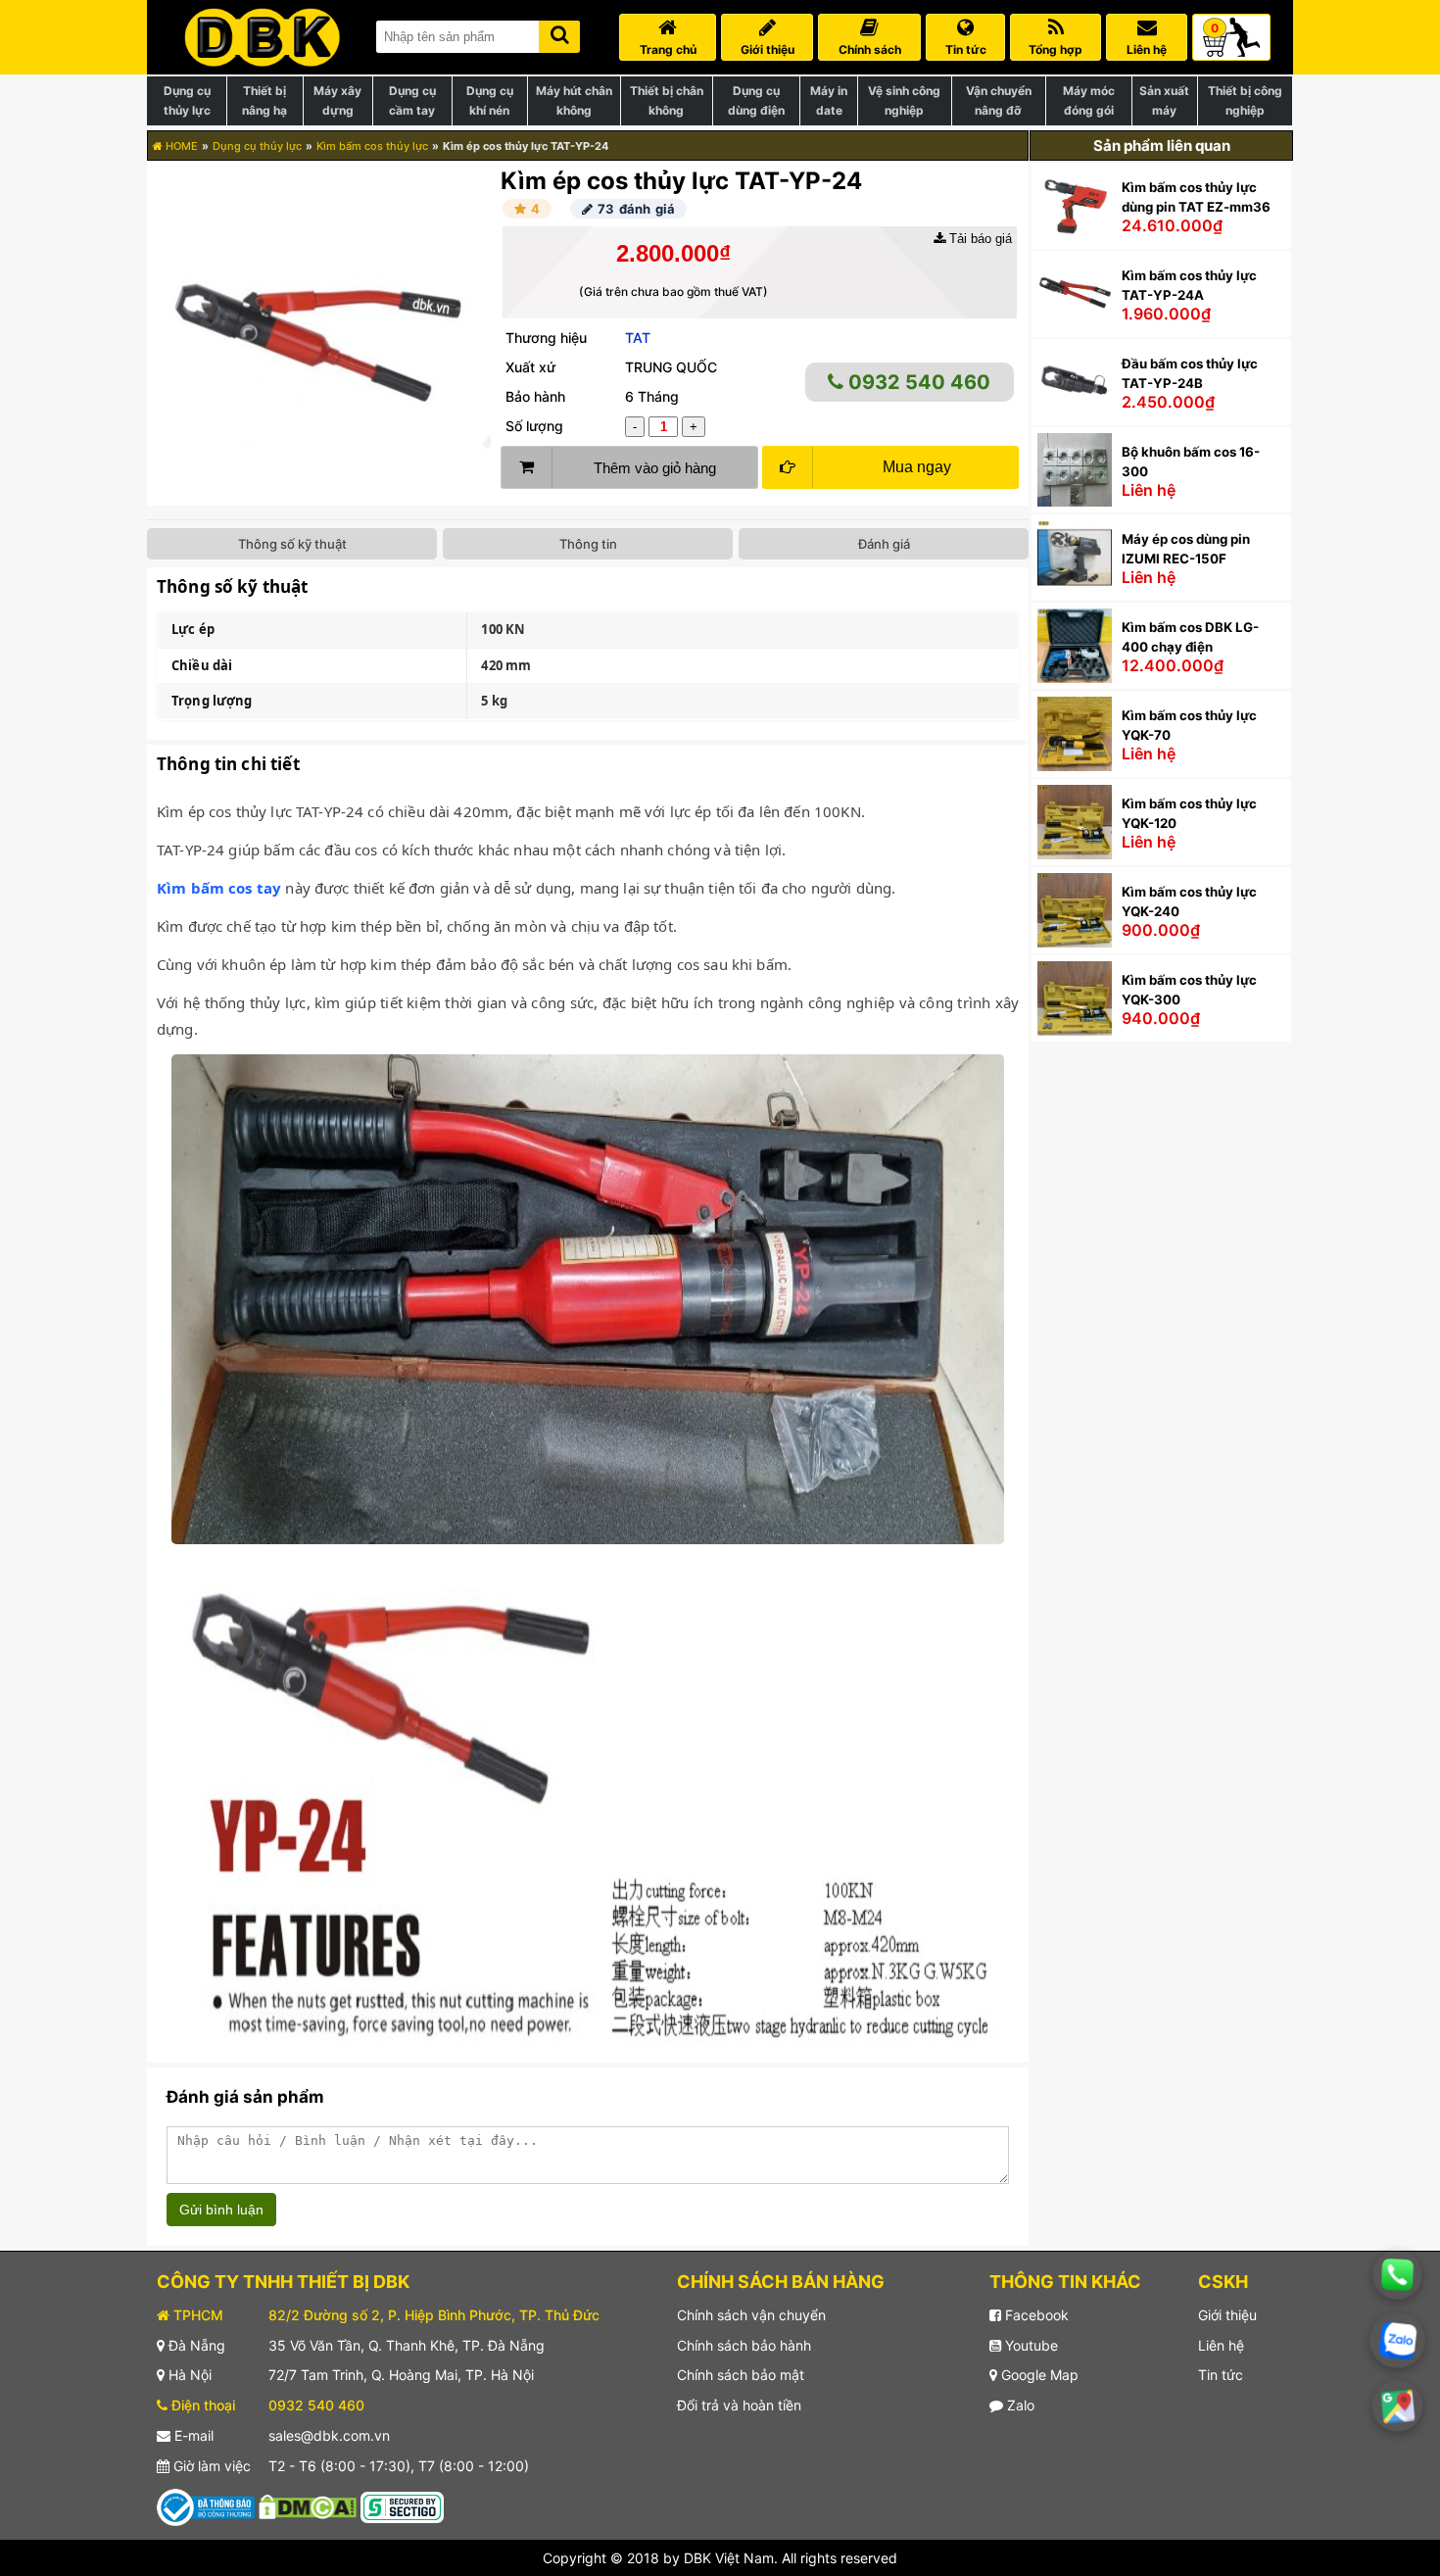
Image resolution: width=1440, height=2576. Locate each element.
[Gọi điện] (1397, 2275)
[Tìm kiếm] (559, 33)
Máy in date (829, 100)
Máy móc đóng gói (1089, 100)
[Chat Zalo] (1398, 2341)
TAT (638, 338)
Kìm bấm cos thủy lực (372, 146)
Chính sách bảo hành (744, 2345)
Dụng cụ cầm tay (412, 100)
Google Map (1038, 2375)
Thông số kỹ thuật (292, 544)
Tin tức (1221, 2375)
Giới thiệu (1227, 2315)
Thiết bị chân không (667, 100)
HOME (180, 146)
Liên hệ (1221, 2345)
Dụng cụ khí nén (490, 100)
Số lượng (534, 426)
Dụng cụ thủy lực (187, 100)
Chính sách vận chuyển (751, 2315)
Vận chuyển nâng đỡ (999, 100)
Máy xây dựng (337, 100)
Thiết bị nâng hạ (264, 100)
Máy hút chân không (574, 100)
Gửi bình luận (221, 2210)
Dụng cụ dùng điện (756, 100)
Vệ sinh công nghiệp (904, 100)
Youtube (1030, 2345)
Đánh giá (884, 544)
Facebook (1035, 2315)
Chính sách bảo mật (741, 2375)
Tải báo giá (979, 239)
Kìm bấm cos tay (219, 888)
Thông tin (588, 544)
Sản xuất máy (1164, 100)
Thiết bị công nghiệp (1245, 100)
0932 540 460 (917, 382)
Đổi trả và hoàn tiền (739, 2405)
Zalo (1019, 2405)
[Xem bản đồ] (1397, 2406)
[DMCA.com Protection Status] (308, 2505)
